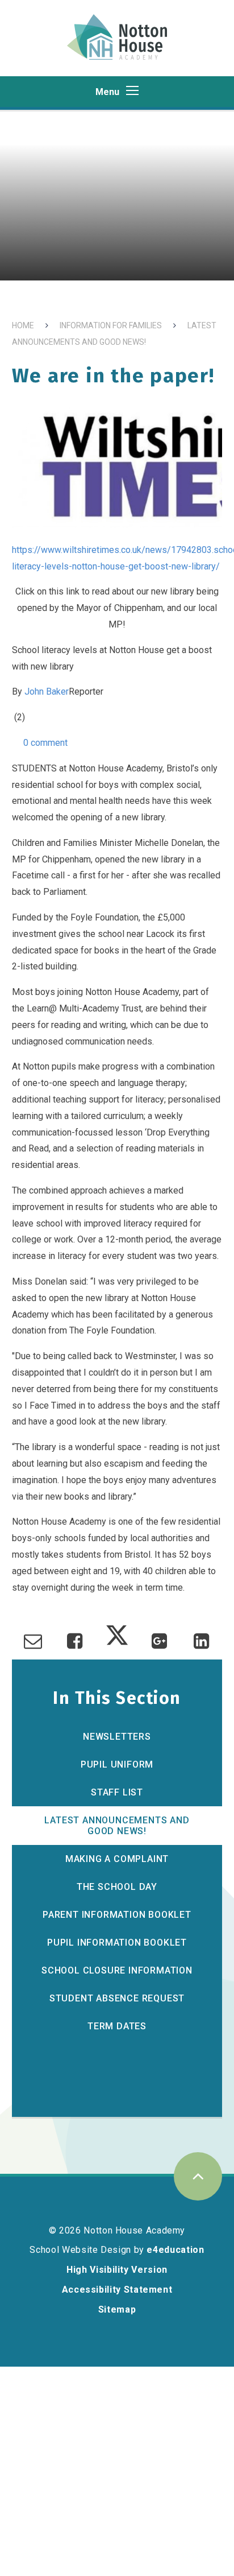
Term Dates (117, 2026)
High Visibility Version (117, 2270)
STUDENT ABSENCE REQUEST (117, 1998)
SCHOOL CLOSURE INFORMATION (117, 1970)
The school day (117, 1887)
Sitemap (117, 2309)
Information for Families (111, 325)
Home (23, 325)
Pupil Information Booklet (117, 1943)
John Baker (47, 692)
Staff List (117, 1792)
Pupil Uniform (117, 1764)
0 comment (44, 743)
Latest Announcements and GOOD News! (117, 1826)
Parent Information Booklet (117, 1915)
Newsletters (117, 1737)
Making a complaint (117, 1859)
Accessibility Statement (117, 2290)
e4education (175, 2250)
